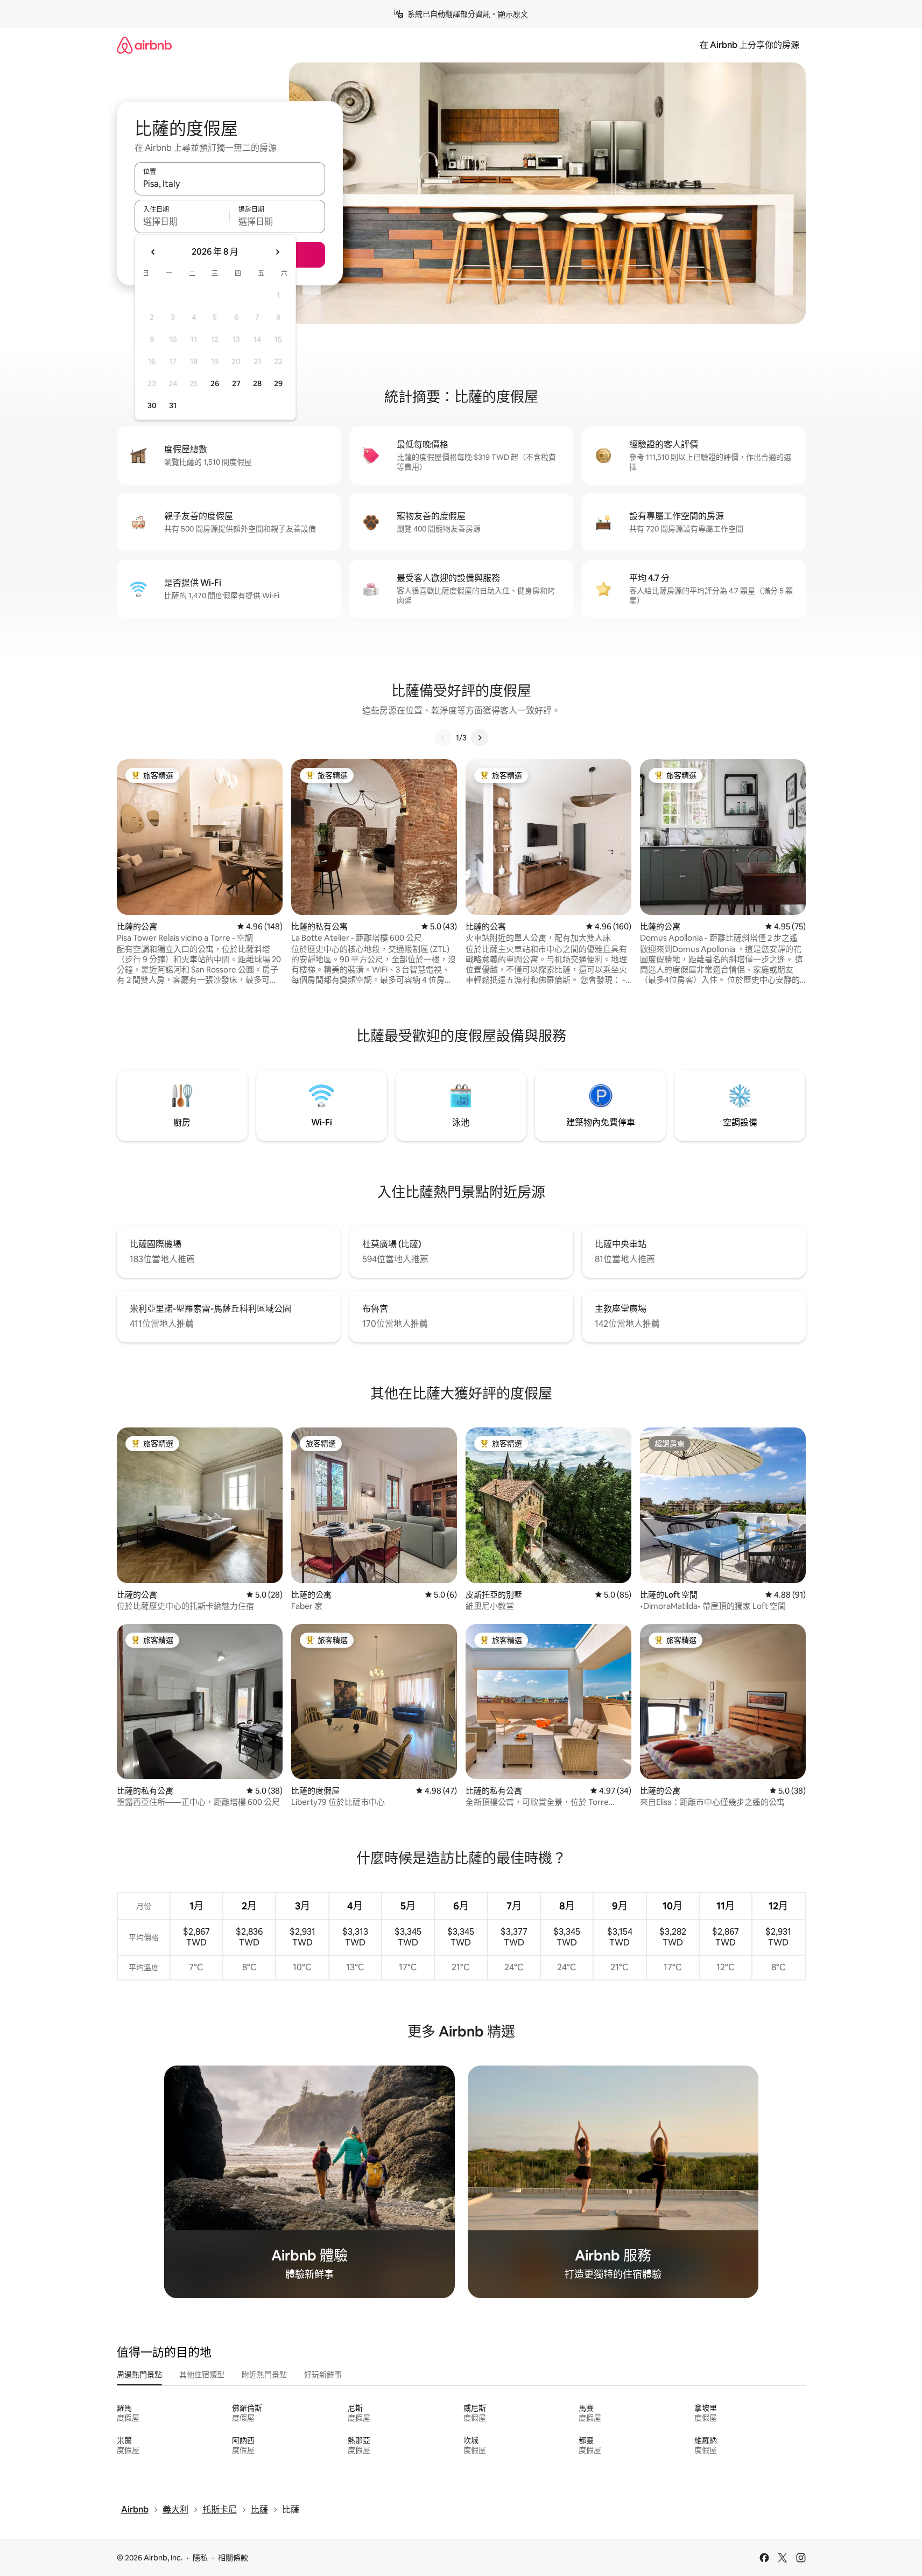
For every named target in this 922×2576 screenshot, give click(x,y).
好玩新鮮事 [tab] (323, 2375)
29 (278, 383)
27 (236, 383)
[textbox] (182, 221)
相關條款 (233, 2558)
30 (152, 405)
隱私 (200, 2558)
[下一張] (480, 738)
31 (173, 405)
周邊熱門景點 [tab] (139, 2375)
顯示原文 (513, 14)
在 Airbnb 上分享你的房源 (749, 45)
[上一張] (443, 738)
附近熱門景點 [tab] (264, 2375)
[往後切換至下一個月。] (277, 252)
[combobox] (230, 184)
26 (215, 383)
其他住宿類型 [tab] (202, 2375)
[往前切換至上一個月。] (153, 252)
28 (257, 383)
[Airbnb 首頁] (144, 45)
